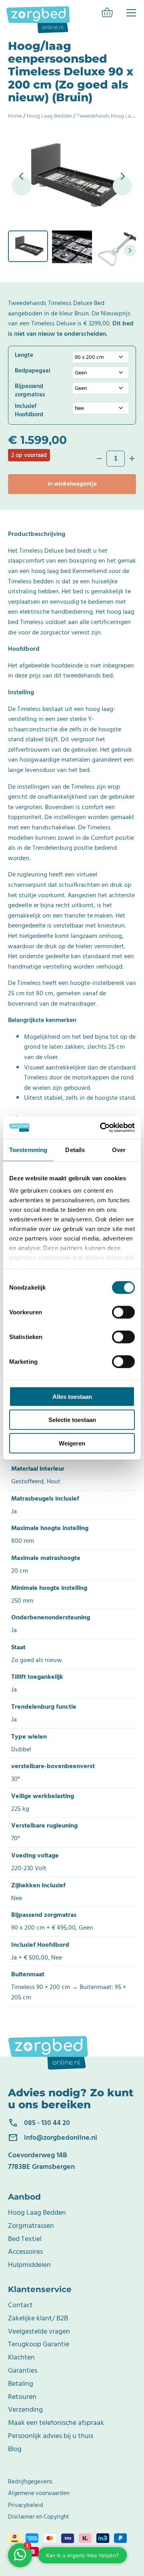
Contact (20, 2305)
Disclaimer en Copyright (39, 2517)
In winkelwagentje (72, 484)
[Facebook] (131, 13)
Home (15, 116)
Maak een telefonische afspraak (56, 2423)
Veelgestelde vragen (39, 2331)
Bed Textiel (25, 2239)
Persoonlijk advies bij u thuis (51, 2436)
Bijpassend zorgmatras (30, 390)
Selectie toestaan (72, 1420)
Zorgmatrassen (31, 2226)
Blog (15, 2449)
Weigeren (72, 1443)
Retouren (22, 2397)
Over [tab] (119, 1149)
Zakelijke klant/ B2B (38, 2318)
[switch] (123, 1312)
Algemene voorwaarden (39, 2493)
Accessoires (25, 2252)
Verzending (25, 2410)
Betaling (21, 2384)
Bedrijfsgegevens (30, 2482)
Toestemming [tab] (28, 1149)
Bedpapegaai (33, 371)
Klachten (21, 2357)
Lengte (24, 355)
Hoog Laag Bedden (49, 116)
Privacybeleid (26, 2505)
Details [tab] (75, 1149)
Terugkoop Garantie (39, 2344)
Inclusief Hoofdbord (29, 410)
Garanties (23, 2370)
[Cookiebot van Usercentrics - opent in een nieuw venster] (102, 1128)
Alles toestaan (72, 1396)
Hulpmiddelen (29, 2265)
